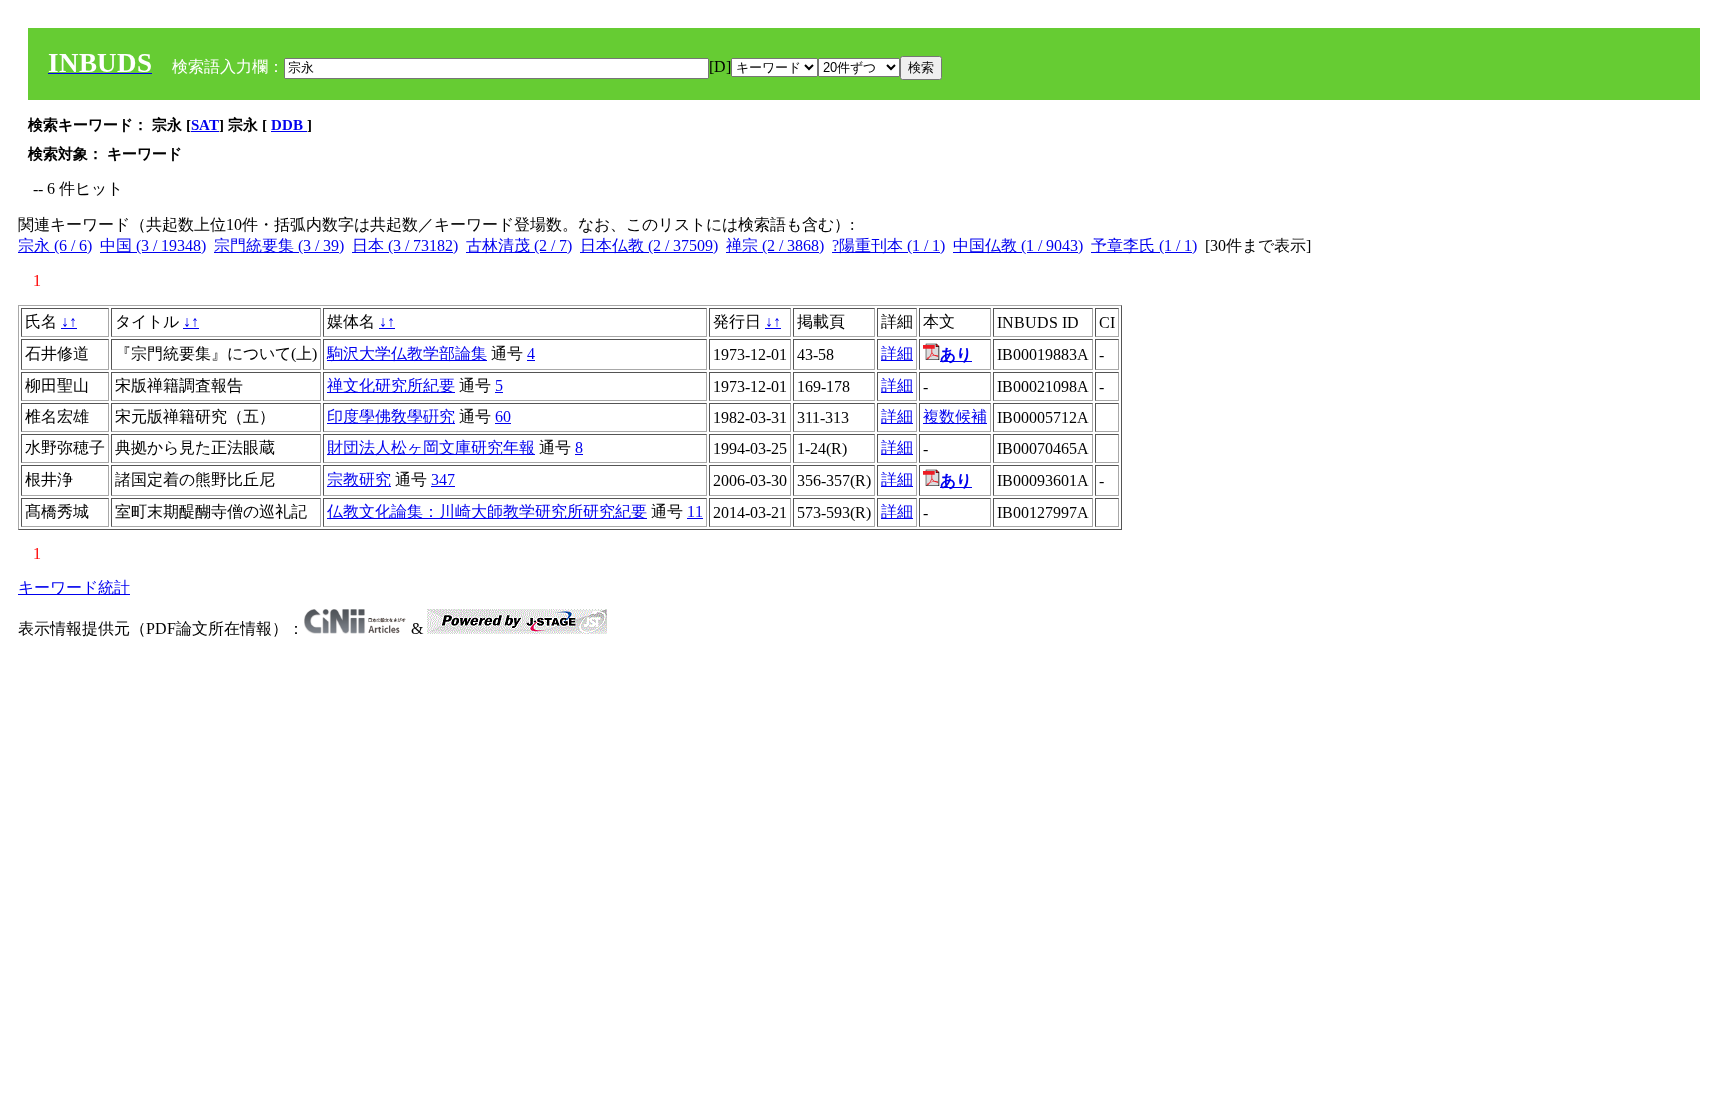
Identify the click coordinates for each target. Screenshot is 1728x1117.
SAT (205, 125)
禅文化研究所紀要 (391, 385)
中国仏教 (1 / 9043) (1018, 245)
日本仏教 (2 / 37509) (649, 245)
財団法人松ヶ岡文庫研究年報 (431, 447)
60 (503, 416)
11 (695, 511)
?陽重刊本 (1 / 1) (888, 245)
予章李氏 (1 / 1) (1144, 245)
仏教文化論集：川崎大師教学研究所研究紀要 (487, 511)
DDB (289, 125)
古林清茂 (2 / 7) (519, 245)
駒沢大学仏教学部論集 (407, 353)
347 (443, 479)
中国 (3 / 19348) (153, 245)
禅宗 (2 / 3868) (775, 245)
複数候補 (955, 416)
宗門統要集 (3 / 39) (279, 245)
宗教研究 (359, 479)
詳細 (897, 353)
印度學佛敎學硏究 (391, 416)
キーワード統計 (74, 587)
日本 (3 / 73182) (405, 245)
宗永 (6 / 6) (55, 245)
